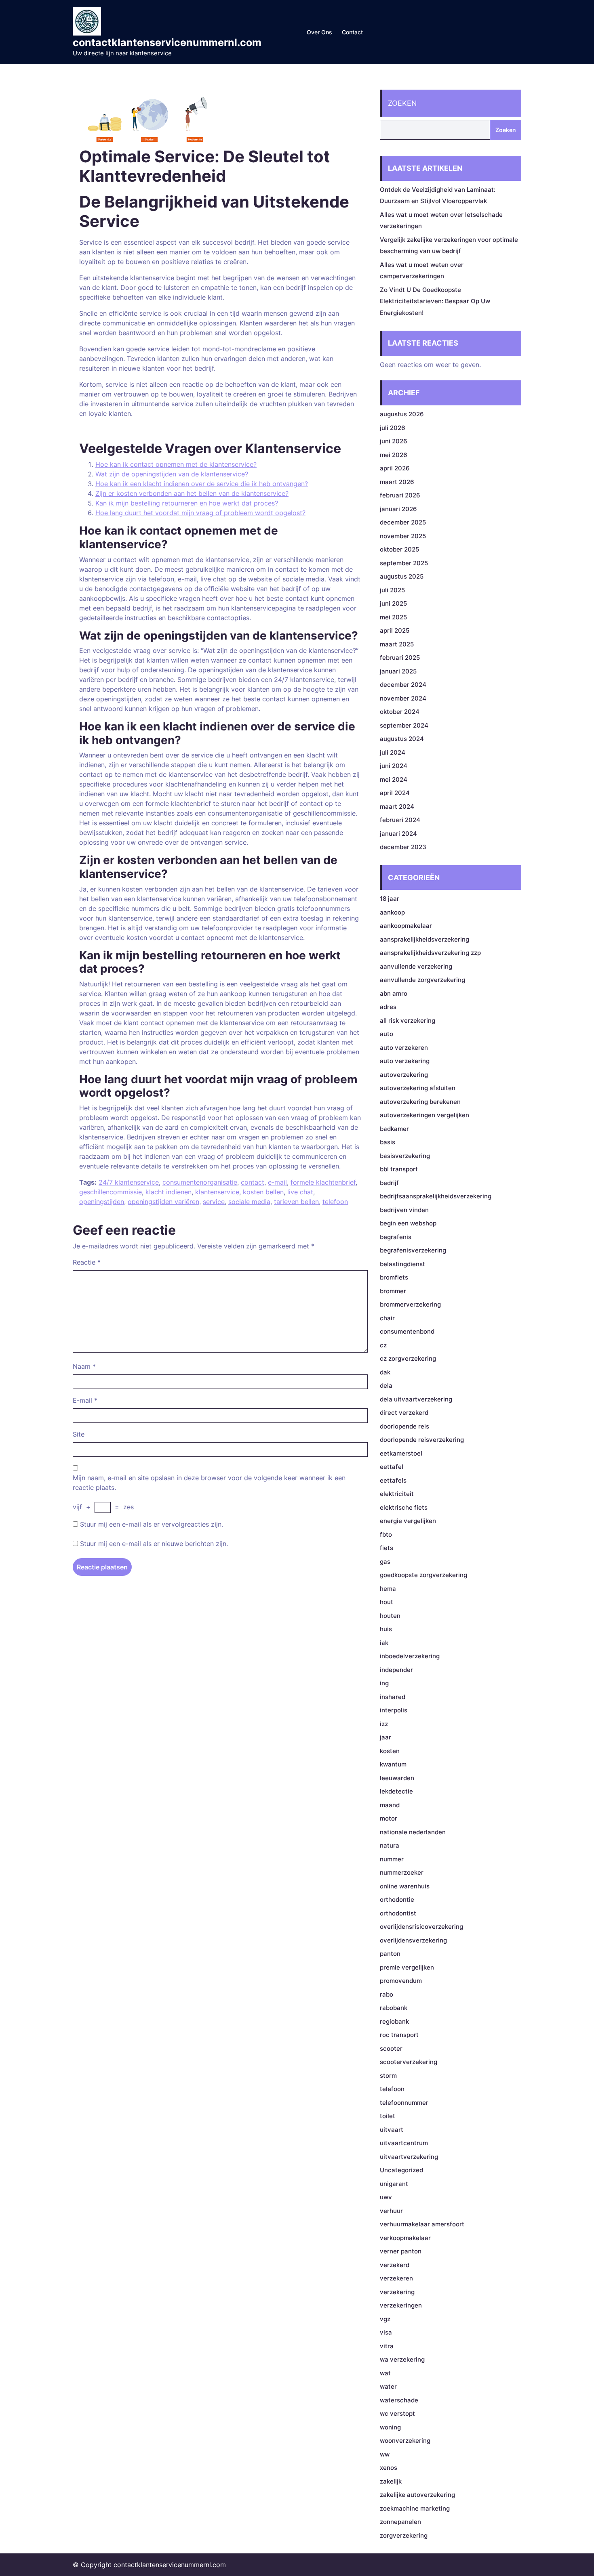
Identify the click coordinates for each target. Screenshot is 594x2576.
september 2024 (404, 725)
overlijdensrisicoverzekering (421, 1927)
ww (385, 2454)
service (214, 1202)
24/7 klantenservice (129, 1182)
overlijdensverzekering (413, 1940)
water (388, 2386)
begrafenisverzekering (413, 1250)
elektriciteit (397, 1494)
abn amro (394, 993)
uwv (386, 2197)
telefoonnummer (404, 2103)
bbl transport (399, 1169)
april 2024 (395, 793)
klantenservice (217, 1192)
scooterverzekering (409, 2062)
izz (384, 1724)
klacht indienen (169, 1192)
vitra (387, 2346)
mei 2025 (393, 617)
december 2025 (403, 522)
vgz (385, 2319)
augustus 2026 (402, 414)
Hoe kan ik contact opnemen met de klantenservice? (176, 464)
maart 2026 (397, 482)
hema (388, 1589)
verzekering (397, 2292)
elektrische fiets (404, 1507)
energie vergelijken (408, 1521)
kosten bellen (263, 1192)
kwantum (393, 1764)
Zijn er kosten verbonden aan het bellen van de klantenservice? (192, 493)
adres (388, 1007)
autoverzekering (404, 1075)
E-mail (85, 1400)
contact (253, 1182)
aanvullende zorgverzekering (422, 980)
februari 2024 (400, 820)
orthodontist (398, 1913)
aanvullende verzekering (416, 966)
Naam (84, 1366)
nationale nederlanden (413, 1832)
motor (389, 1818)
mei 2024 (394, 779)
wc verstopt (397, 2413)
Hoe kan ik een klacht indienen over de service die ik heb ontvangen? (202, 484)
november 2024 (403, 698)
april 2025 (395, 630)
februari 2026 (400, 495)
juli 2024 (393, 752)
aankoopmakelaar (406, 926)
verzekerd (395, 2265)
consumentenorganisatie (200, 1182)
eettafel (392, 1467)
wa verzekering (402, 2359)
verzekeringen (401, 2305)
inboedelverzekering (410, 1656)
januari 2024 (398, 834)
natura (390, 1845)
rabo (387, 1994)
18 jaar (390, 899)
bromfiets (394, 1277)
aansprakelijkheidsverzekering (424, 939)
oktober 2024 (400, 712)
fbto (386, 1534)
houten (390, 1616)
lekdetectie (396, 1791)
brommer (393, 1291)
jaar (385, 1737)
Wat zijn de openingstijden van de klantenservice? (172, 474)
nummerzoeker (402, 1872)
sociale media (249, 1202)
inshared (393, 1697)
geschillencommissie (111, 1192)
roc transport (399, 2035)
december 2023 (403, 847)
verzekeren (396, 2278)
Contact (352, 32)
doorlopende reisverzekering (422, 1440)
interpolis (394, 1710)
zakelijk (391, 2481)
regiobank (394, 2021)
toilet (388, 2116)
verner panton (401, 2251)
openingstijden (102, 1202)
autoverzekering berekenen (420, 1102)
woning (390, 2427)
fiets (387, 1548)
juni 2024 (394, 766)
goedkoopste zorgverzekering (423, 1575)
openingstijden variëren (163, 1202)
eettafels (393, 1480)
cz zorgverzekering (408, 1358)
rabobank (394, 2008)
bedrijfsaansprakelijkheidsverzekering (436, 1196)
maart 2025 (397, 644)
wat (385, 2373)
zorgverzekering (404, 2535)
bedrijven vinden (404, 1210)
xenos (389, 2468)
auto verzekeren (404, 1048)
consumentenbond (407, 1331)
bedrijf (389, 1183)
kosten (390, 1751)
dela (386, 1386)
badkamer (394, 1129)
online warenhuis (405, 1886)
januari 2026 (398, 509)
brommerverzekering (410, 1304)
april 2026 (395, 468)
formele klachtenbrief (323, 1182)
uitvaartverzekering (409, 2157)
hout (387, 1602)
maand (390, 1805)
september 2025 (404, 563)
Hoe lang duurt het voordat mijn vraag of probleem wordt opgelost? (200, 513)
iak (384, 1643)
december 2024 (403, 685)
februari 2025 (400, 658)
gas (385, 1562)
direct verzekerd (404, 1413)
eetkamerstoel (401, 1453)
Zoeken (402, 103)
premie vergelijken (407, 1967)
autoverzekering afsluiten (418, 1088)
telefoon (335, 1202)
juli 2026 (393, 428)
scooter (391, 2048)
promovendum (401, 1981)
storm (388, 2076)
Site (79, 1434)
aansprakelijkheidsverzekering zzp (430, 953)
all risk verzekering (408, 1021)
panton (390, 1954)
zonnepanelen (400, 2522)
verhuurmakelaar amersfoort (422, 2224)
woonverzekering (405, 2441)
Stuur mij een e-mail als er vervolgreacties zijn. (152, 1524)
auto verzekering (405, 1061)
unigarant (394, 2184)
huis (386, 1629)
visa (386, 2332)
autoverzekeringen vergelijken (424, 1115)
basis (388, 1142)
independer (396, 1670)
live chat (300, 1192)
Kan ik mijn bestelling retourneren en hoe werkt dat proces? (187, 503)
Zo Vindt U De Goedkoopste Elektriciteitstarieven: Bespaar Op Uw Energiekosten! (435, 301)
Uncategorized (401, 2170)
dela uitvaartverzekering (416, 1399)
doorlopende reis (404, 1426)
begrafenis (396, 1237)
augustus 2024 (402, 739)
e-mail (277, 1182)
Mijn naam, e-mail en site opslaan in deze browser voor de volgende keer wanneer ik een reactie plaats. (209, 1483)
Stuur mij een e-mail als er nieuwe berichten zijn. (154, 1544)
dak (385, 1372)
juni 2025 (393, 603)
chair (387, 1318)
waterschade (399, 2400)
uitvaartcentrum (404, 2143)
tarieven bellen (296, 1202)
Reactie (87, 1262)
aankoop (392, 912)
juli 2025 (392, 590)
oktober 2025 (399, 549)
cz (383, 1345)
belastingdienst (402, 1264)
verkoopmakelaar (405, 2238)
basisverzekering (405, 1156)
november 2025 (403, 536)
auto (387, 1034)
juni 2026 (394, 441)
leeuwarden (397, 1778)
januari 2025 (398, 671)
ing (384, 1683)
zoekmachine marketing (415, 2508)
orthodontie (397, 1899)
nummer (392, 1859)
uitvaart (392, 2130)
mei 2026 (394, 455)
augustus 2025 (402, 576)
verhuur (391, 2211)
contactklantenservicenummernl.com (167, 42)
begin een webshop (408, 1223)
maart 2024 (397, 807)
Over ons (319, 32)
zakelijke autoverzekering (417, 2495)
